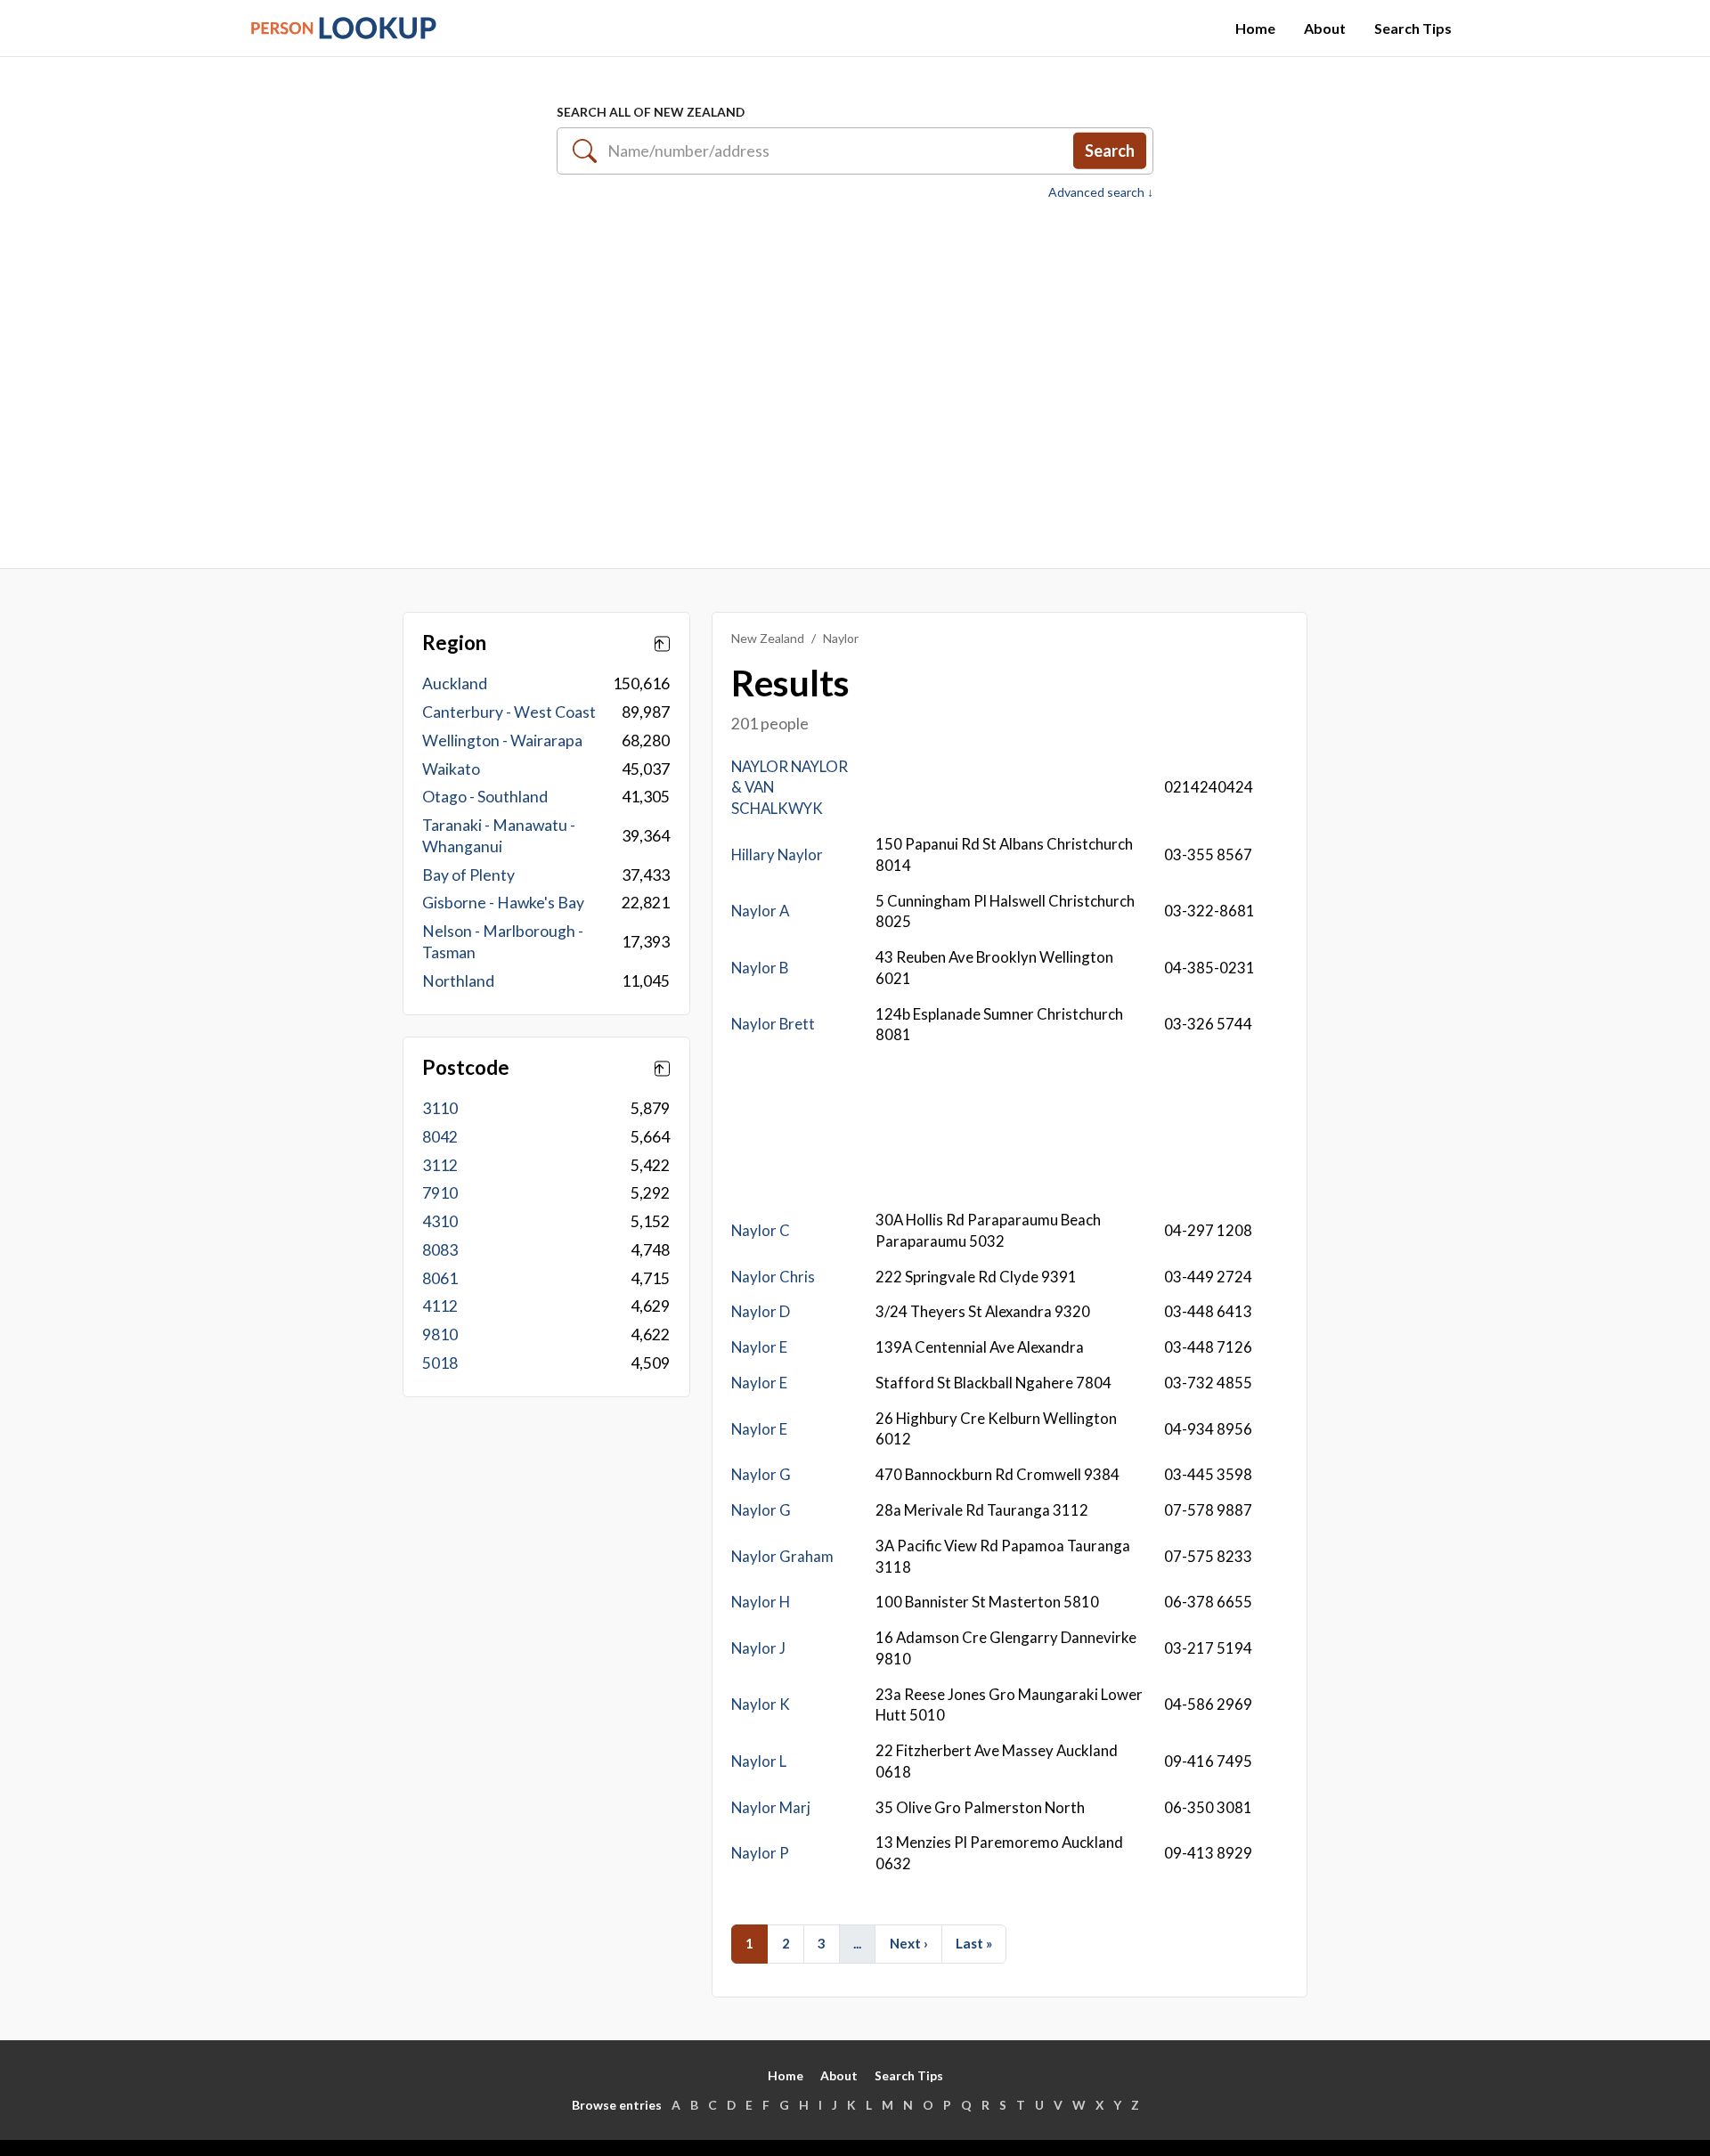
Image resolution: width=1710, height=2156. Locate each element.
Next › (909, 1943)
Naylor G (761, 1474)
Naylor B (760, 968)
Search (1110, 151)
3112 (440, 1165)
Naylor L (759, 1761)
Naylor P (760, 1853)
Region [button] (454, 643)
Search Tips (1413, 28)
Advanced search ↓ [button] (1101, 192)
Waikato (451, 769)
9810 (440, 1334)
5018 (440, 1363)
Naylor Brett (773, 1024)
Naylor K (761, 1704)
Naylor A (760, 911)
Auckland (455, 683)
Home (1255, 28)
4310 (440, 1221)
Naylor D (761, 1311)
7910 (440, 1193)
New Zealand (768, 638)
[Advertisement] (855, 375)
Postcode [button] (466, 1068)
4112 (440, 1306)
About (1325, 28)
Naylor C (761, 1230)
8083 (440, 1250)
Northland (458, 981)
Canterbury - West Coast (509, 712)
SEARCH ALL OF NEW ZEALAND (651, 112)
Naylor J (758, 1648)
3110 (440, 1108)
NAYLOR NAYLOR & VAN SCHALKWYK (790, 788)
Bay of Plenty (468, 875)
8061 (440, 1278)
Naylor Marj (771, 1807)
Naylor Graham (782, 1556)
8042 (440, 1137)
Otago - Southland (485, 797)
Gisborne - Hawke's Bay (503, 903)
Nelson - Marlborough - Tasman (503, 942)
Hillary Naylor (777, 854)
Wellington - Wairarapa (502, 740)
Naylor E (759, 1347)
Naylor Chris (773, 1277)
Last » (974, 1943)
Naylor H (761, 1602)
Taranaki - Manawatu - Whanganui (499, 836)
